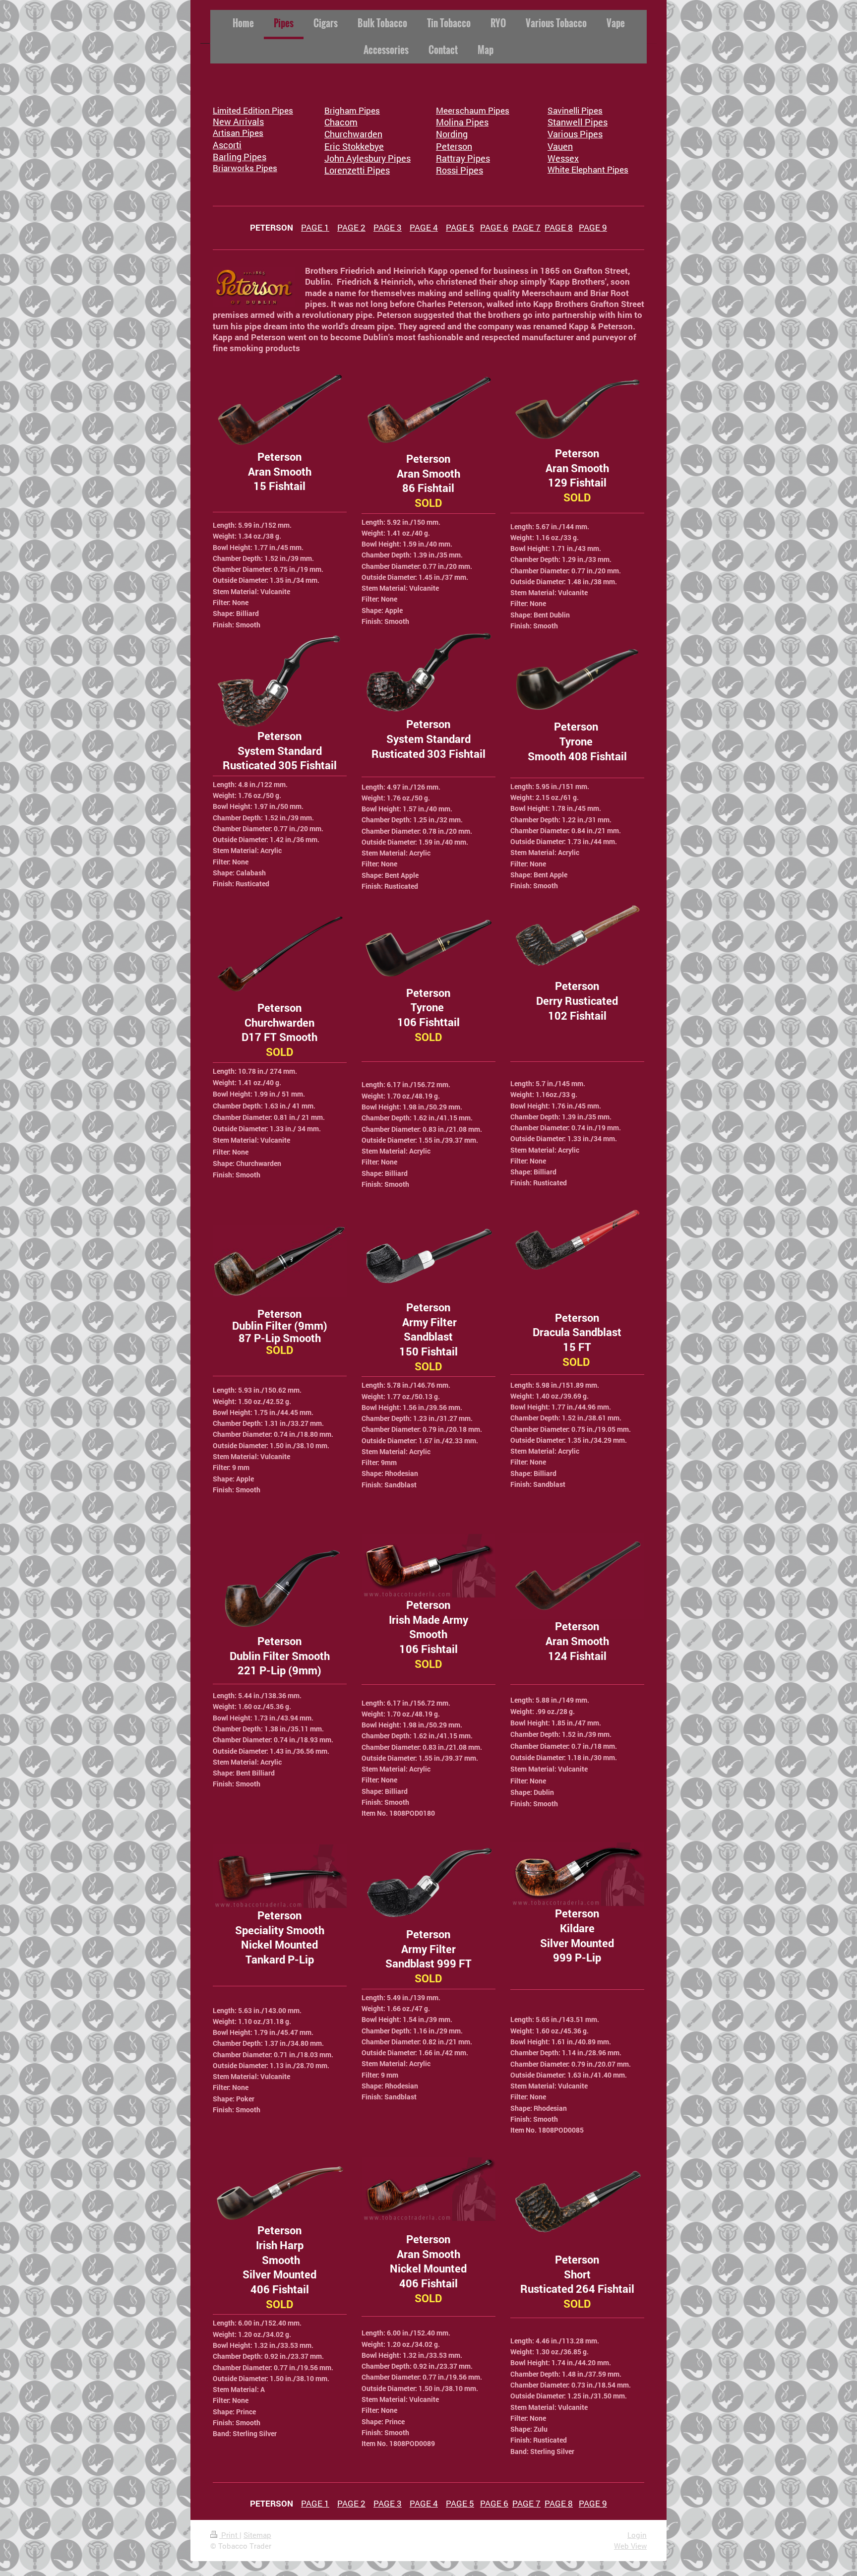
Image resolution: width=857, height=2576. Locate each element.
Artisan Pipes (238, 133)
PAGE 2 (351, 227)
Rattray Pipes (463, 158)
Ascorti (227, 145)
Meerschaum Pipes (473, 110)
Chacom (341, 122)
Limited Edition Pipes (253, 110)
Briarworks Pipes (245, 168)
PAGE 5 (460, 227)
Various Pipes (575, 134)
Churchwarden (353, 134)
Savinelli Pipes (575, 110)
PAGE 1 (315, 227)
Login (637, 2535)
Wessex (563, 158)
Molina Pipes (462, 122)
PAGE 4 (424, 227)
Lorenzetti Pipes (357, 170)
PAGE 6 (494, 227)
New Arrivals (238, 122)
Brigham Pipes (352, 110)
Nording (452, 134)
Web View (630, 2546)
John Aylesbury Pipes (367, 158)
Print (229, 2535)
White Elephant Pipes (588, 169)
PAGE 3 (388, 227)
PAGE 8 (559, 227)
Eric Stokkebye (354, 146)
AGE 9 (595, 227)
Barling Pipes (240, 157)
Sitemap (257, 2535)
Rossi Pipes (459, 170)
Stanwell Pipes (578, 122)
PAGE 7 (526, 227)
